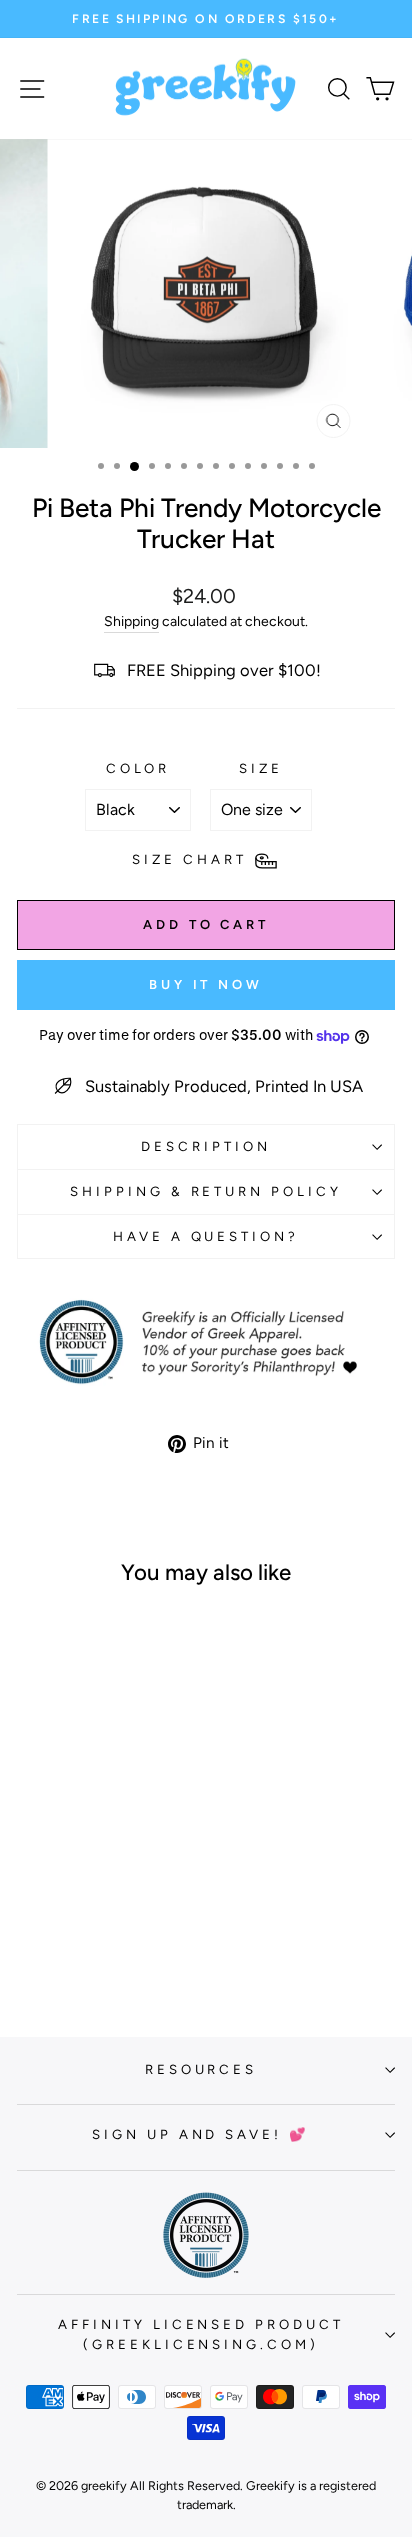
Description (206, 1146)
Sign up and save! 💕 (201, 2134)
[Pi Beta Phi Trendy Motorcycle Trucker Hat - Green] (77, 1942)
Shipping (131, 621)
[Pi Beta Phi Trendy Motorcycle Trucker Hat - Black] (54, 1942)
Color (138, 768)
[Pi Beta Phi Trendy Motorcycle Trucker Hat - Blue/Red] (123, 1942)
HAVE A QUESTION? (206, 1236)
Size (261, 768)
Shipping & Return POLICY (206, 1191)
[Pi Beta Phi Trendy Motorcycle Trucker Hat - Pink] (100, 1942)
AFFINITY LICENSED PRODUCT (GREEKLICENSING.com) (201, 2334)
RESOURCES (201, 2069)
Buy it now (206, 984)
